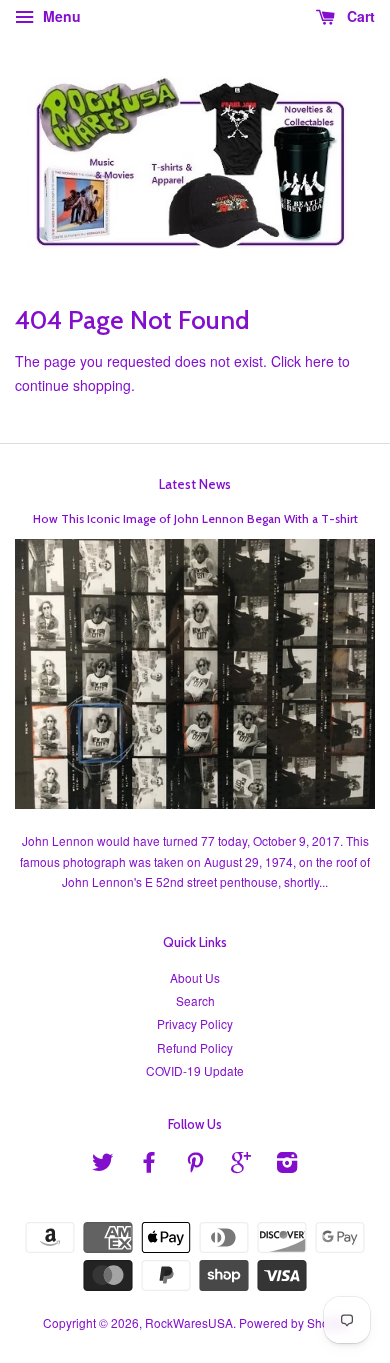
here (319, 361)
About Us (195, 977)
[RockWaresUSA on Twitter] (103, 1165)
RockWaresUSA (189, 1322)
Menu (60, 16)
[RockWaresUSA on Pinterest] (195, 1165)
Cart (359, 16)
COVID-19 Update (195, 1070)
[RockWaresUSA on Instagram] (287, 1165)
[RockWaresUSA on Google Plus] (241, 1165)
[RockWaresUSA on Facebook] (149, 1165)
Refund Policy (195, 1047)
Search (195, 1000)
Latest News (195, 484)
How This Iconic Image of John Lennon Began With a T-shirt (195, 519)
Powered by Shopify (293, 1322)
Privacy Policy (195, 1023)
